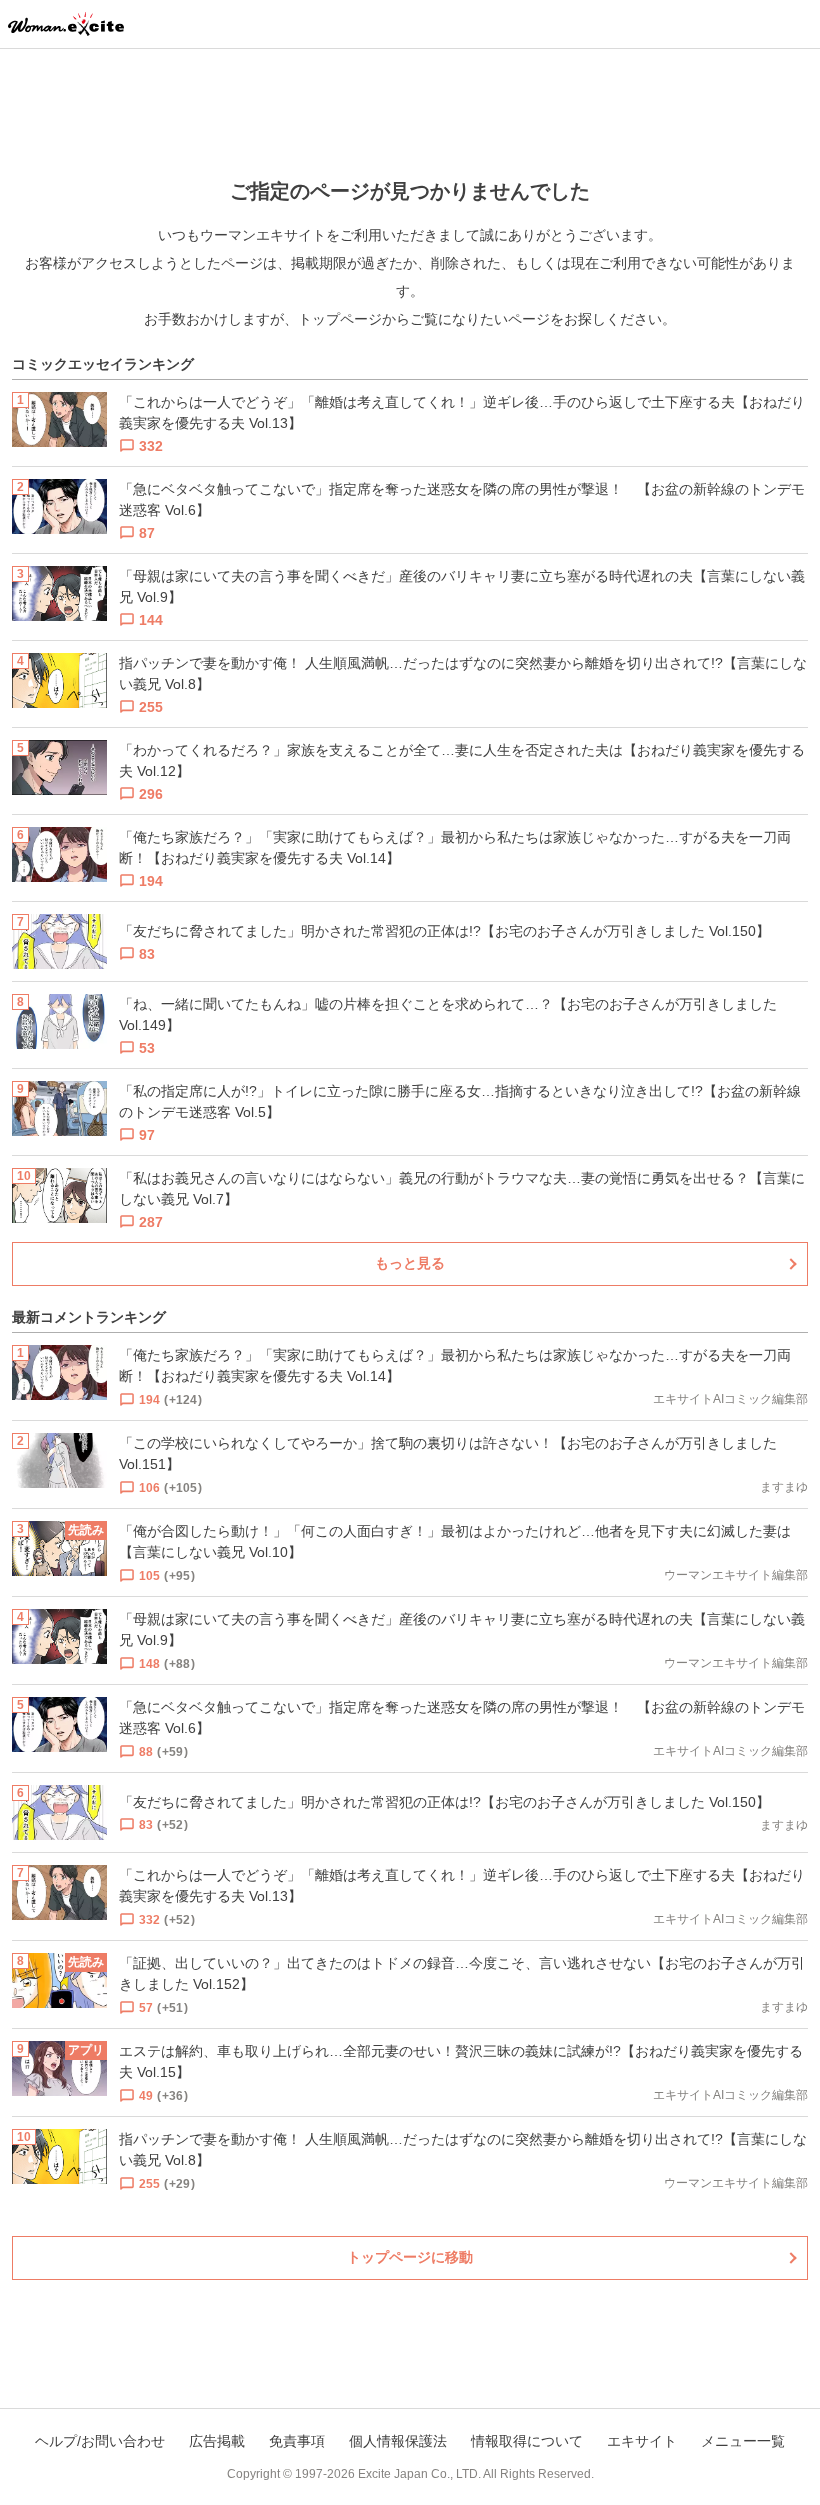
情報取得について (527, 2441)
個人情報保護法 (398, 2441)
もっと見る (410, 1263)
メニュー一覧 (743, 2441)
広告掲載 (217, 2441)
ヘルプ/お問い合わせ (100, 2441)
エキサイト (642, 2441)
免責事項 (297, 2441)
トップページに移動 (410, 2257)
